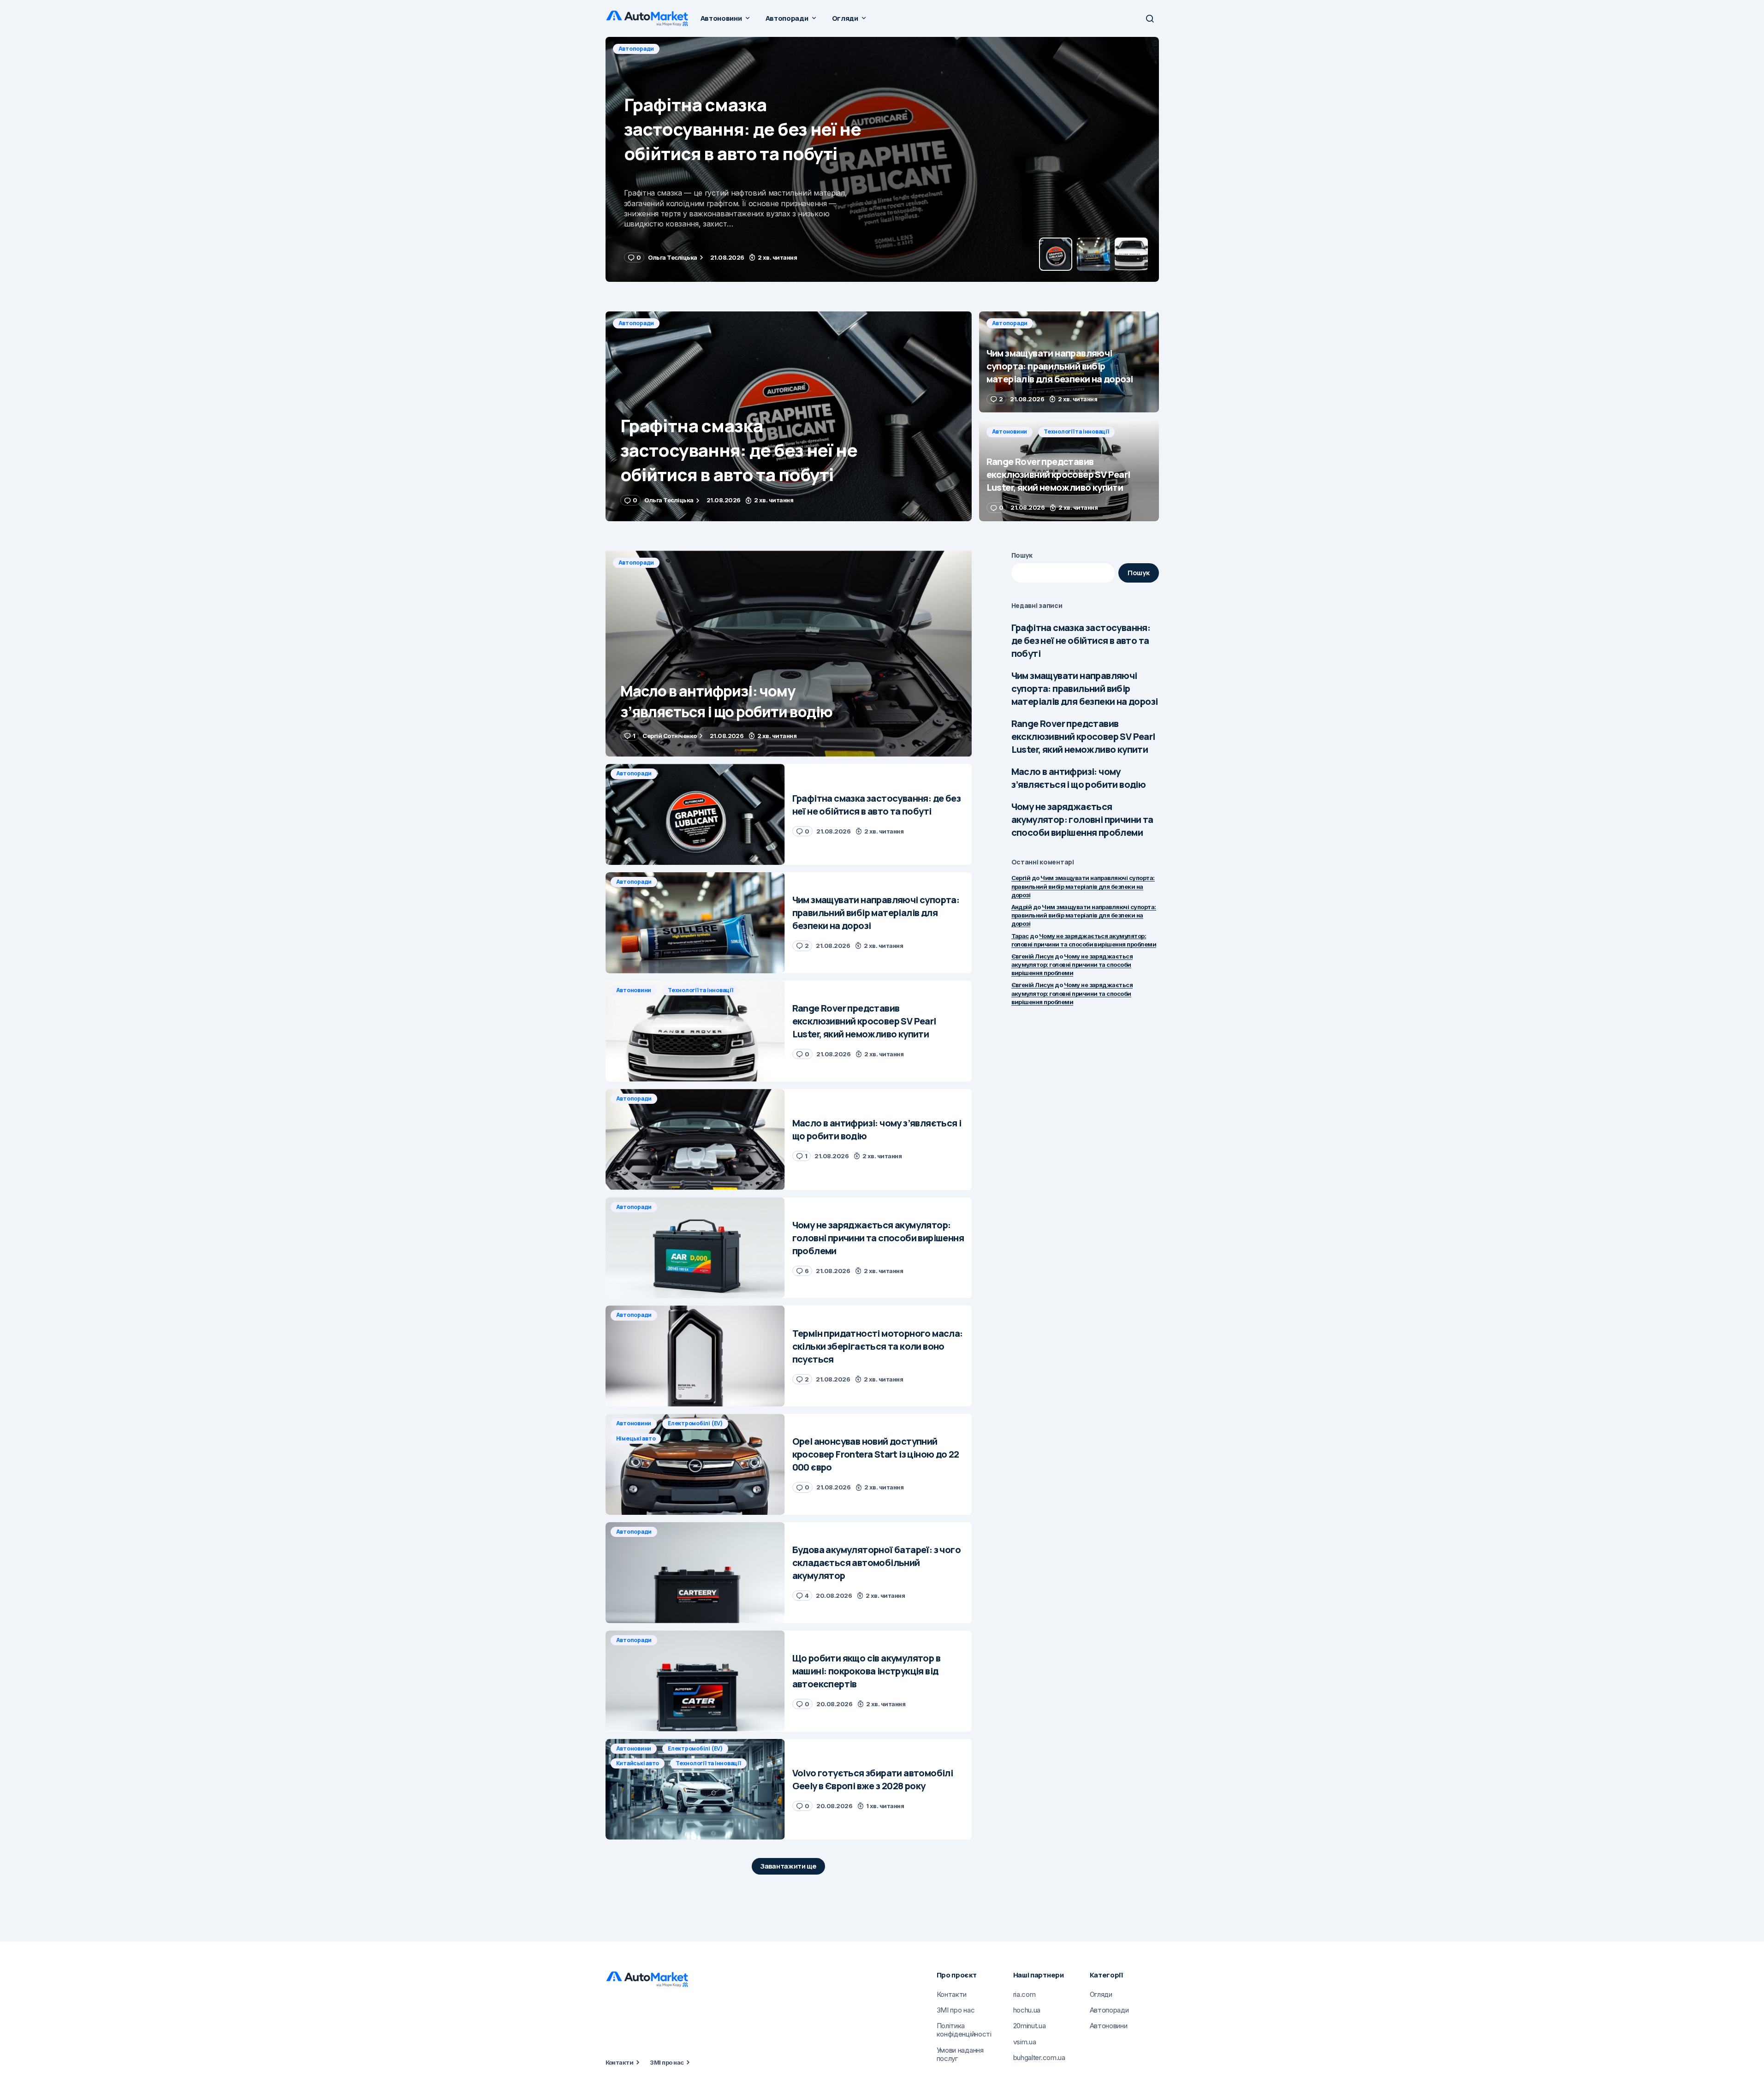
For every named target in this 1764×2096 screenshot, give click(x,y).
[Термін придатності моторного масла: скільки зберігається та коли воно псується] (695, 1356)
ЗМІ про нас (667, 2062)
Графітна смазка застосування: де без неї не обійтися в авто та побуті (1081, 640)
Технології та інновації (1076, 432)
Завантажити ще (788, 1866)
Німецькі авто (636, 1438)
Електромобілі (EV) (695, 1423)
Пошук (1022, 555)
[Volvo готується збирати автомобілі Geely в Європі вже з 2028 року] (695, 1789)
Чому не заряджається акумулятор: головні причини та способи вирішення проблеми (1082, 819)
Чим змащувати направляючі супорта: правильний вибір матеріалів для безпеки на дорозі (1085, 688)
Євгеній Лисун (1033, 956)
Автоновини (1010, 432)
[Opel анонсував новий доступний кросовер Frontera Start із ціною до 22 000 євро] (695, 1464)
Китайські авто (638, 1763)
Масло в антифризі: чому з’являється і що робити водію (1079, 778)
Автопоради (636, 49)
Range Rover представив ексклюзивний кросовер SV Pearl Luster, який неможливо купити (1083, 736)
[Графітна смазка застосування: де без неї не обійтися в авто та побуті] (789, 416)
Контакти (620, 2062)
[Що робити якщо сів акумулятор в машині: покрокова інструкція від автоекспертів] (695, 1681)
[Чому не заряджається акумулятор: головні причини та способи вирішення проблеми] (695, 1248)
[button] (1150, 18)
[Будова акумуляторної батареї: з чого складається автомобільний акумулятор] (695, 1573)
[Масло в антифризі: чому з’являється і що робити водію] (789, 654)
